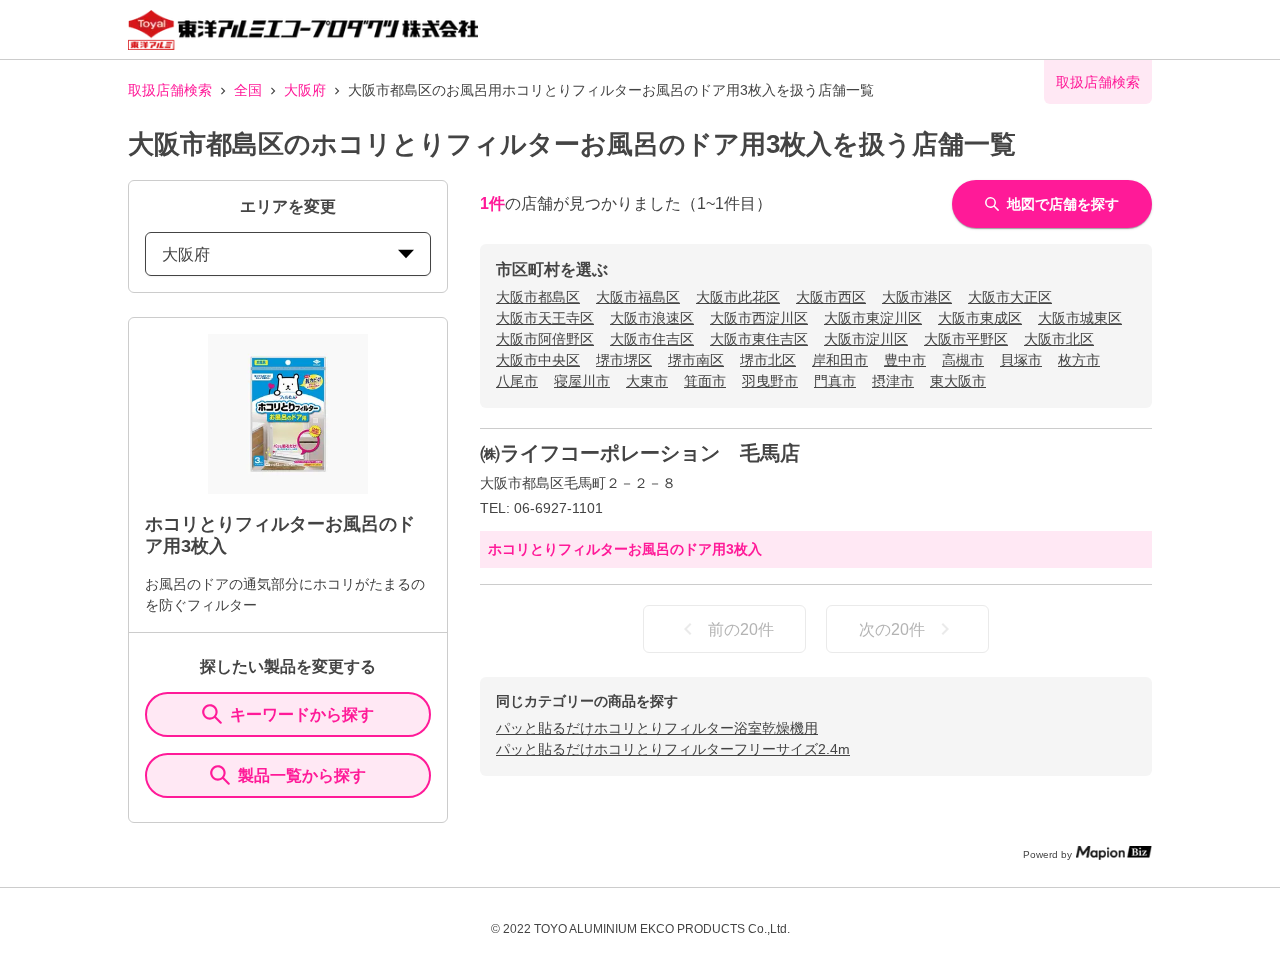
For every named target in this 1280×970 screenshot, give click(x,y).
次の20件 (892, 629)
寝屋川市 (582, 381)
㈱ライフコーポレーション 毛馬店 (640, 453)
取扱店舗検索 (170, 90)
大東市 (647, 381)
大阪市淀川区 (866, 339)
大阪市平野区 (966, 339)
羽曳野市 (770, 381)
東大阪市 (958, 381)
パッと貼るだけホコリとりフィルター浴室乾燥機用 (657, 728)
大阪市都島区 (538, 297)
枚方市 (1079, 360)
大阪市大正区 (1010, 297)
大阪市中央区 (538, 360)
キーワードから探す (302, 714)
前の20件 (741, 629)
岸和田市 (840, 360)
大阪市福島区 (638, 297)
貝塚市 (1021, 360)
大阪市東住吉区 (759, 339)
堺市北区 (768, 360)
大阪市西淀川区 (759, 318)
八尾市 (517, 381)
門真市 (835, 381)
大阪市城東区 (1080, 318)
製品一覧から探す (302, 775)
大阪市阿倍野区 (545, 339)
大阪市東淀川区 (873, 318)
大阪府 (305, 90)
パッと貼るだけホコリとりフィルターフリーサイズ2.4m (673, 749)
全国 (248, 90)
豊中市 (905, 360)
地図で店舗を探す (1063, 204)
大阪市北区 (1059, 339)
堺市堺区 (624, 360)
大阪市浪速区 (652, 318)
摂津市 (893, 381)
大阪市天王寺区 (545, 318)
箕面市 (705, 381)
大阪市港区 (917, 297)
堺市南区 (696, 360)
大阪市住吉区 (652, 339)
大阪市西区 (831, 297)
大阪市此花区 (738, 297)
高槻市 (963, 360)
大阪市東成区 (980, 318)
